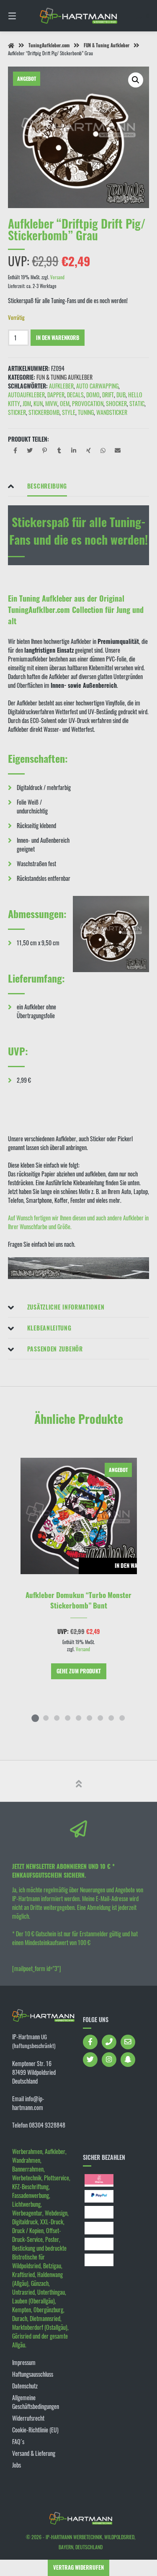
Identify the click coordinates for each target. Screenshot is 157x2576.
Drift (108, 395)
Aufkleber (61, 386)
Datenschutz (25, 2386)
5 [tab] (79, 1718)
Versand (57, 277)
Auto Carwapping (97, 386)
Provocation (88, 403)
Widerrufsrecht (28, 2418)
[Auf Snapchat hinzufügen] (128, 2060)
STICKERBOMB (44, 412)
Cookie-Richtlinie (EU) (35, 2430)
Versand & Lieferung (34, 2453)
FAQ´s (18, 2441)
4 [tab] (68, 1718)
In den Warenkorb (58, 338)
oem (65, 403)
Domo (93, 395)
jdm (27, 403)
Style (69, 412)
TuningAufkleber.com (49, 45)
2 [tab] (46, 1718)
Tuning (86, 412)
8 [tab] (111, 1718)
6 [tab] (90, 1718)
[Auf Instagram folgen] (109, 2060)
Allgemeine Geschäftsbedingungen (36, 2402)
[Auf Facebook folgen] (90, 2042)
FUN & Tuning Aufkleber (107, 45)
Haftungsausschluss (33, 2374)
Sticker (17, 412)
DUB (121, 395)
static (137, 403)
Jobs (17, 2465)
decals (75, 395)
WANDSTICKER (112, 412)
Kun (38, 403)
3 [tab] (57, 1718)
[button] (136, 80)
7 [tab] (100, 1718)
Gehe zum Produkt (79, 1671)
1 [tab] (35, 1718)
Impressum (24, 2362)
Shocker (116, 403)
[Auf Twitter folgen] (90, 2060)
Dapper (56, 395)
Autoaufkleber (26, 395)
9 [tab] (122, 1718)
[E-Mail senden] (128, 2042)
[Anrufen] (109, 2042)
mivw (51, 403)
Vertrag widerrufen (78, 2567)
